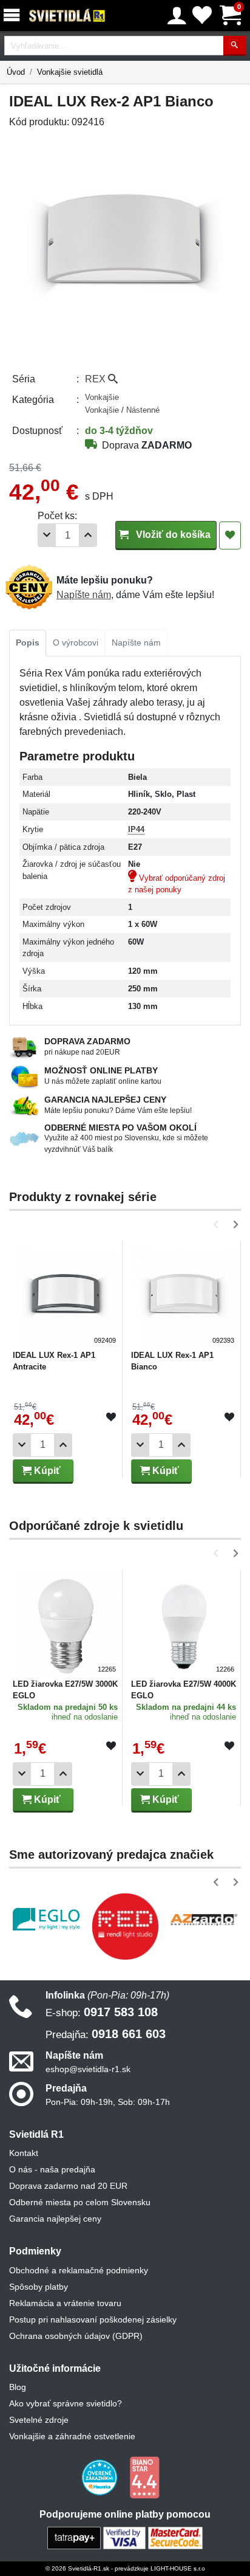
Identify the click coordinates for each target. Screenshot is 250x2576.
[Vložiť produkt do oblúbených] (111, 1417)
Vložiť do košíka (172, 535)
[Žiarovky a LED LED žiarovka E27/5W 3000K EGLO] (66, 1623)
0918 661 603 (106, 2034)
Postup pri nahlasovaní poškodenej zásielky (93, 2319)
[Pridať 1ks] (88, 535)
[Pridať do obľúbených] (230, 536)
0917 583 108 (102, 2012)
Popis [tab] (28, 642)
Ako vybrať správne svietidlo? (66, 2403)
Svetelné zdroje (39, 2420)
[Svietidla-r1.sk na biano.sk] (144, 2477)
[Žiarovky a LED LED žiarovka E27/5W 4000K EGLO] (184, 1623)
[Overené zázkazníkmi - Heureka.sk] (101, 2477)
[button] (218, 1224)
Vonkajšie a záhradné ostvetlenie (72, 2436)
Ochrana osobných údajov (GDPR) (76, 2336)
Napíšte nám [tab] (136, 642)
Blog (18, 2387)
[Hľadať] (235, 46)
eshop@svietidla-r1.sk (88, 2069)
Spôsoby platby (39, 2287)
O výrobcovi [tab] (76, 642)
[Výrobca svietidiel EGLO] (46, 1919)
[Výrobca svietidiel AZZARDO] (204, 1920)
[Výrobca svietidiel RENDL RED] (125, 1926)
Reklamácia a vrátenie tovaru (65, 2303)
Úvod (16, 72)
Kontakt (24, 2153)
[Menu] (14, 15)
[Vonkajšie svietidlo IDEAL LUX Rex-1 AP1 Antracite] (66, 1294)
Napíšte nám (84, 595)
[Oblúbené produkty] (202, 15)
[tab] (28, 643)
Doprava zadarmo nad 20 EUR (68, 2186)
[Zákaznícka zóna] (177, 16)
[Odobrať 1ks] (47, 535)
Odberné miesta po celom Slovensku (80, 2202)
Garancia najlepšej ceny (55, 2219)
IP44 (136, 829)
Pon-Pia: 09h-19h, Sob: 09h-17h (108, 2102)
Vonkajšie (102, 397)
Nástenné (143, 410)
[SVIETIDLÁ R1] (67, 16)
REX (96, 379)
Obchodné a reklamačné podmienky (79, 2270)
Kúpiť (46, 1471)
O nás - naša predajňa (52, 2169)
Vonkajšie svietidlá (70, 72)
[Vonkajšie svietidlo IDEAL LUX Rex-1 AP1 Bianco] (184, 1294)
